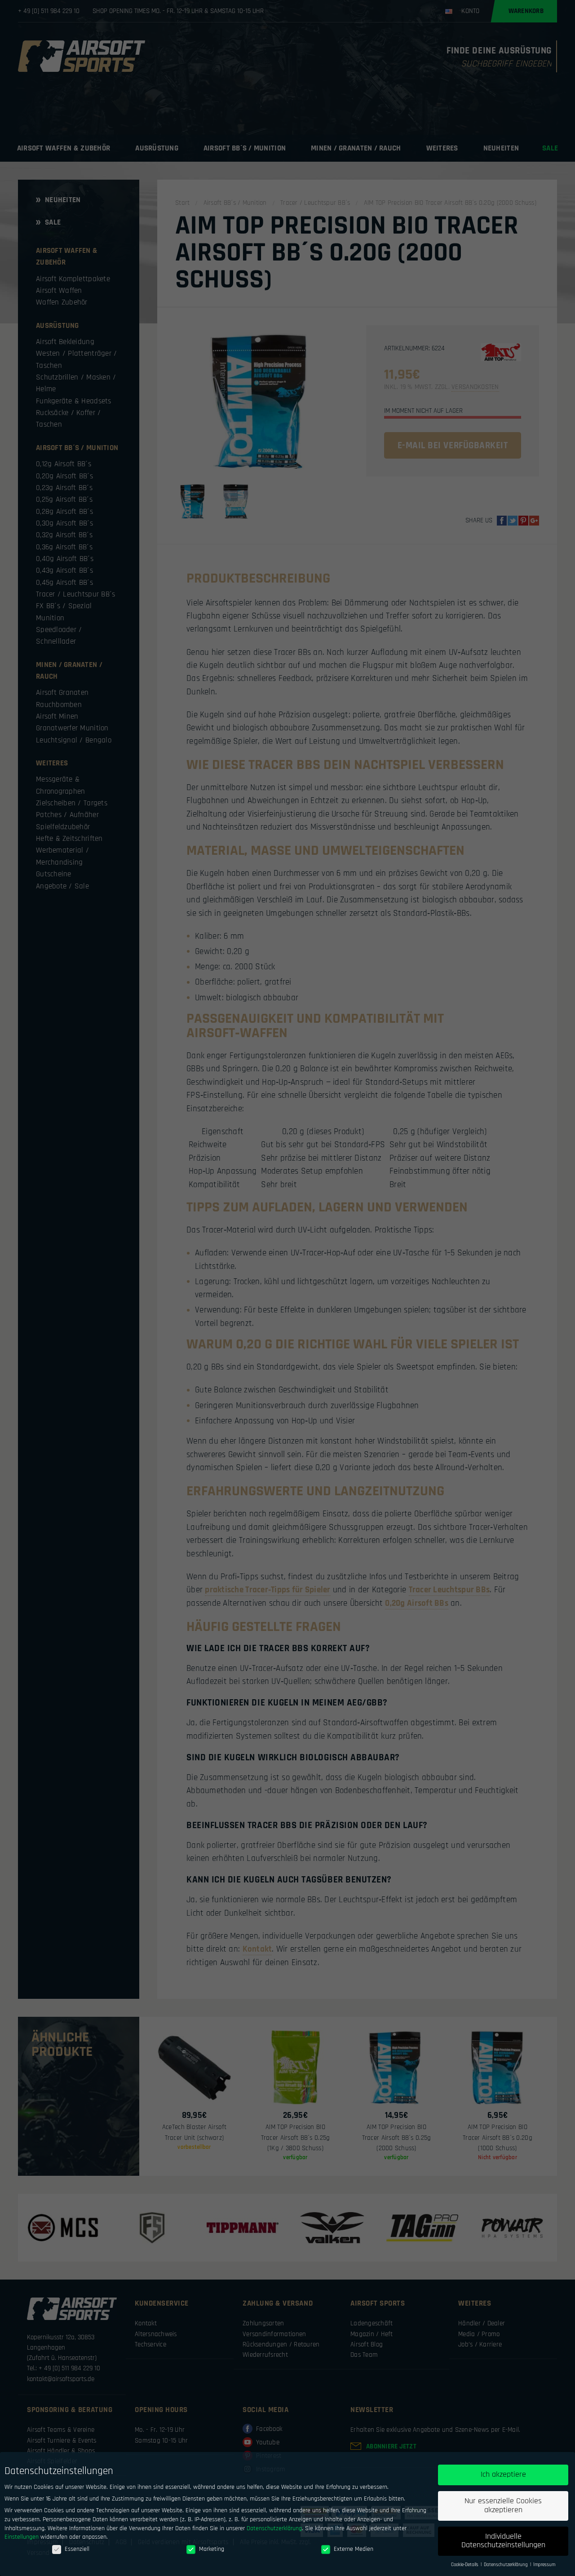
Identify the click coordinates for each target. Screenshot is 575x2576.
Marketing (212, 2549)
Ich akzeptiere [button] (503, 2474)
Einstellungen (22, 2537)
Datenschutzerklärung (274, 2528)
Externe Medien (354, 2549)
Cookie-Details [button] (465, 2565)
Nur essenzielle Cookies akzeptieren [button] (503, 2505)
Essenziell (77, 2549)
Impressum (544, 2565)
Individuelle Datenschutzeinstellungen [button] (503, 2541)
